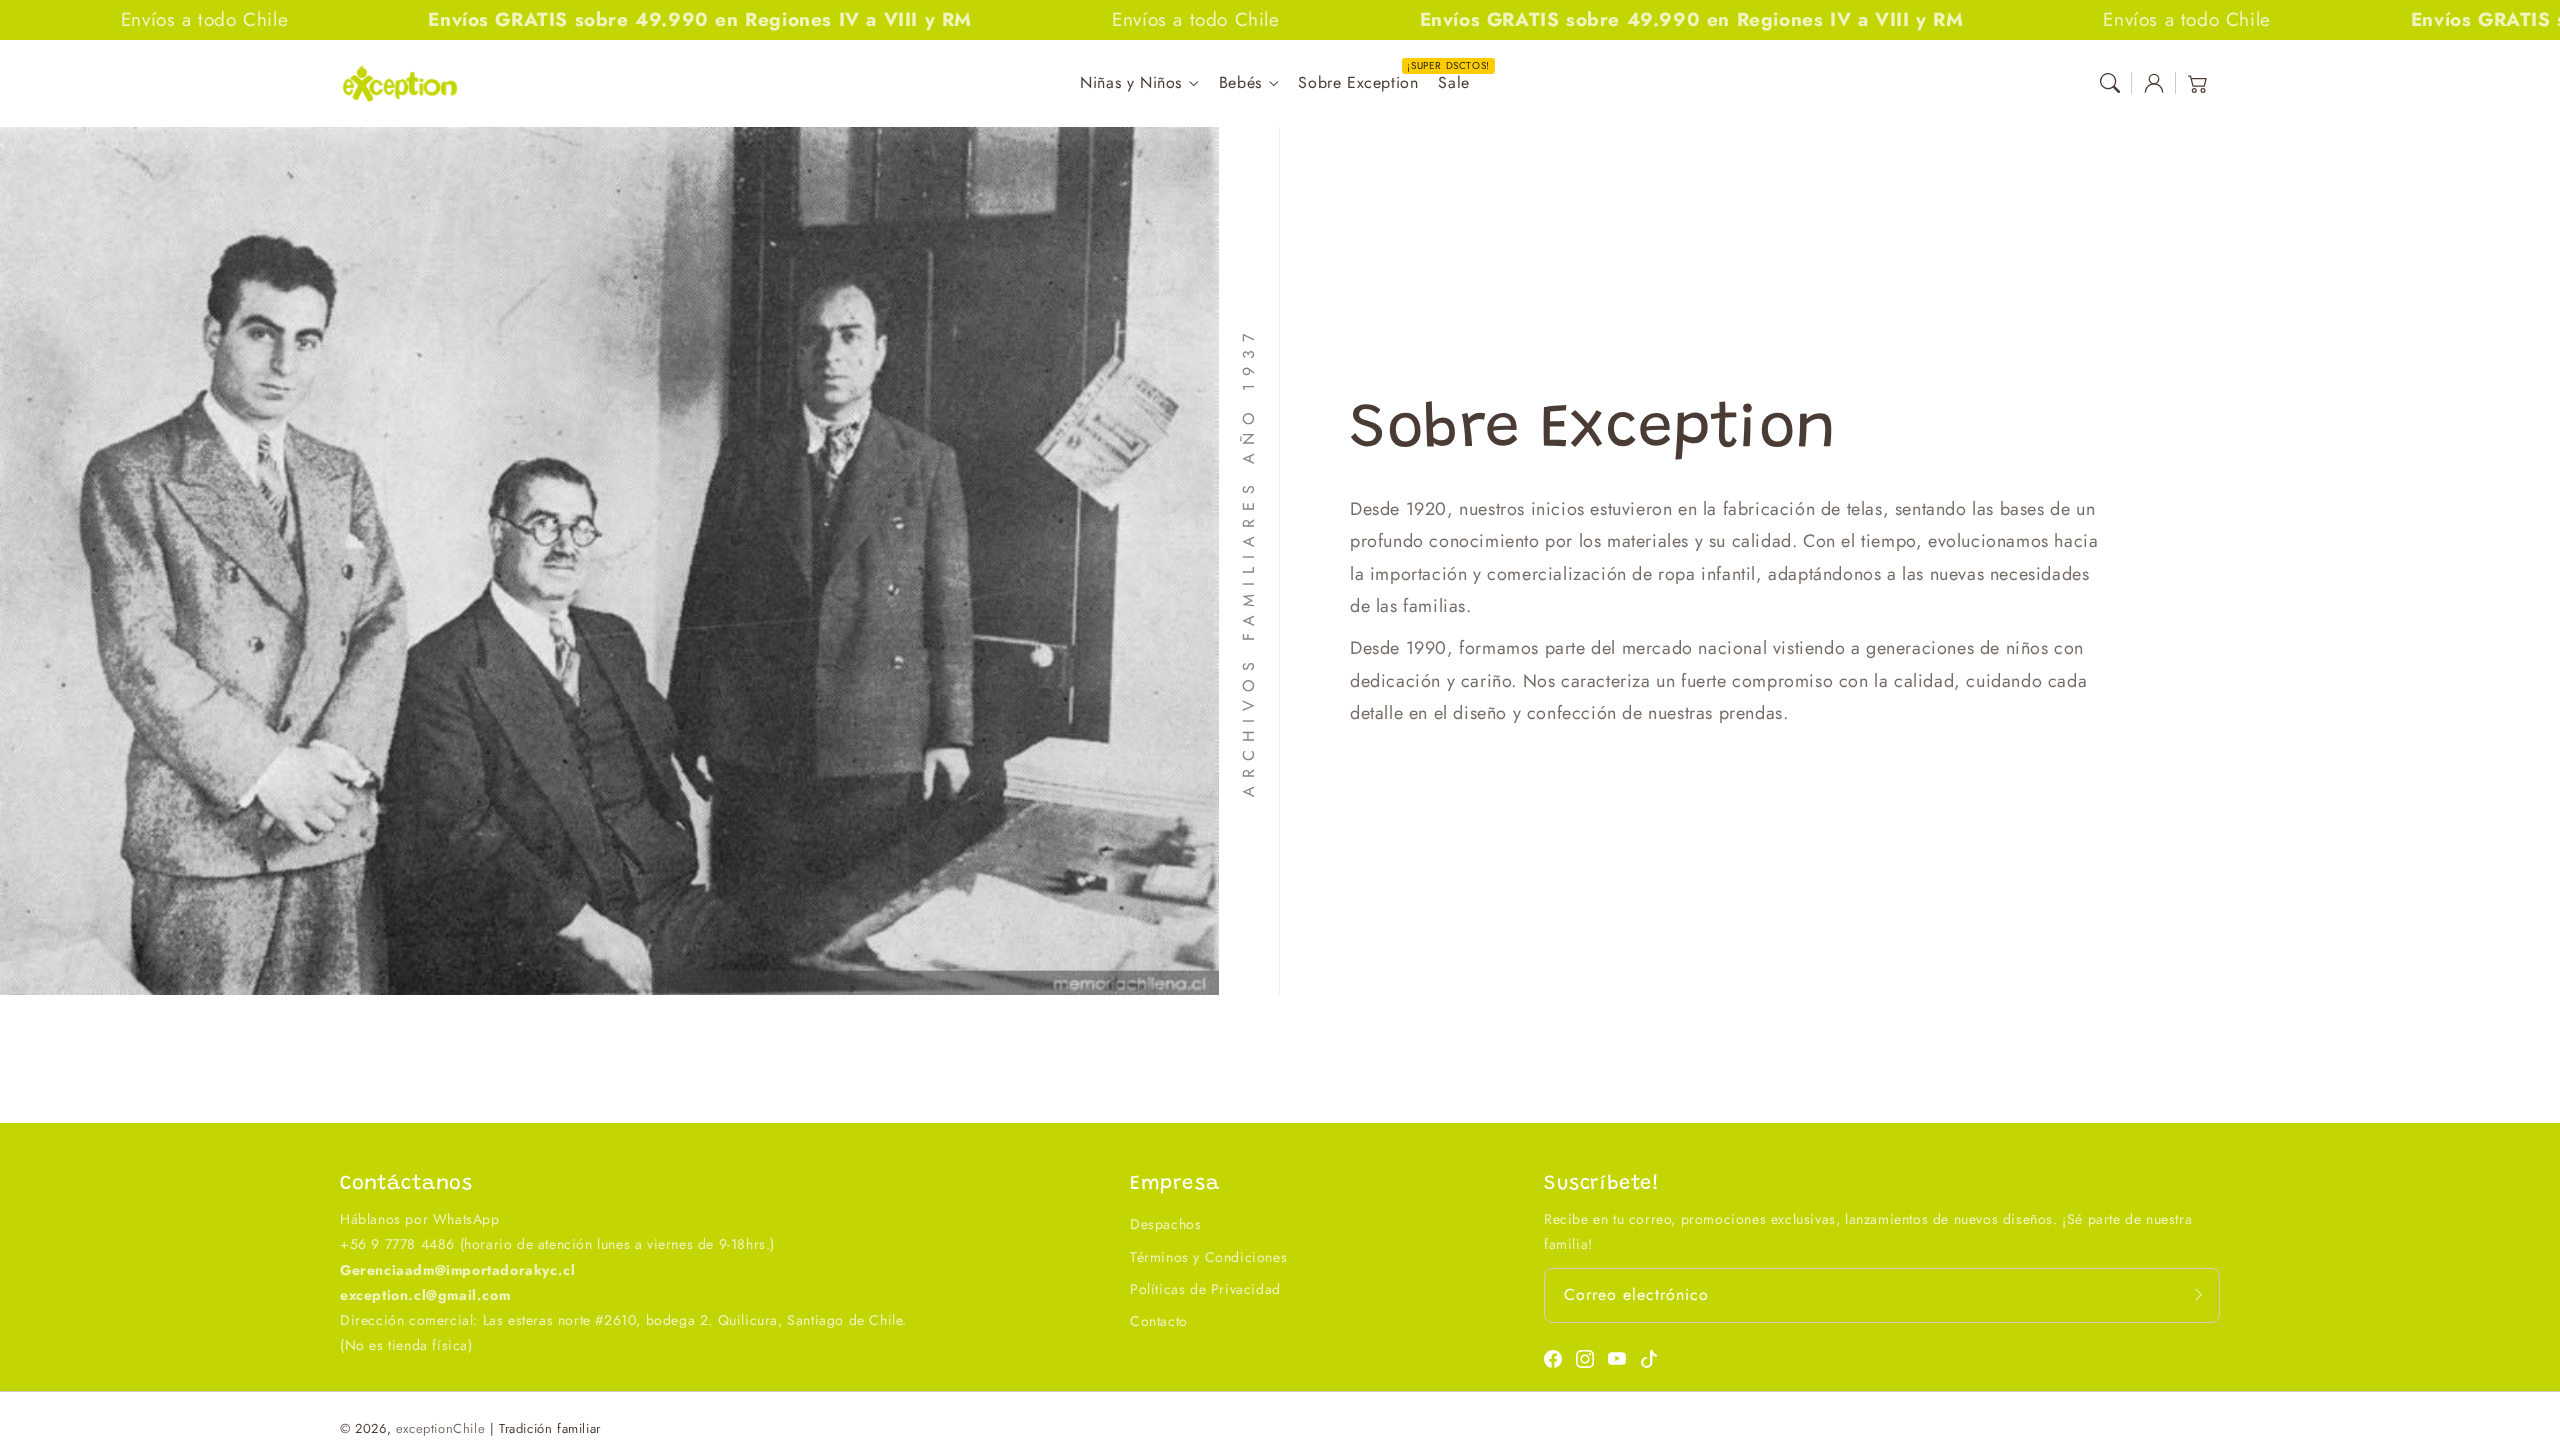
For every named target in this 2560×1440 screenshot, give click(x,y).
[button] (2110, 83)
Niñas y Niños (1131, 83)
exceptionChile (440, 1428)
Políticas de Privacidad (1205, 1289)
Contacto (1159, 1321)
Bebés (1240, 83)
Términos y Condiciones (1208, 1257)
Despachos (1165, 1224)
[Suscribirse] (2198, 1295)
